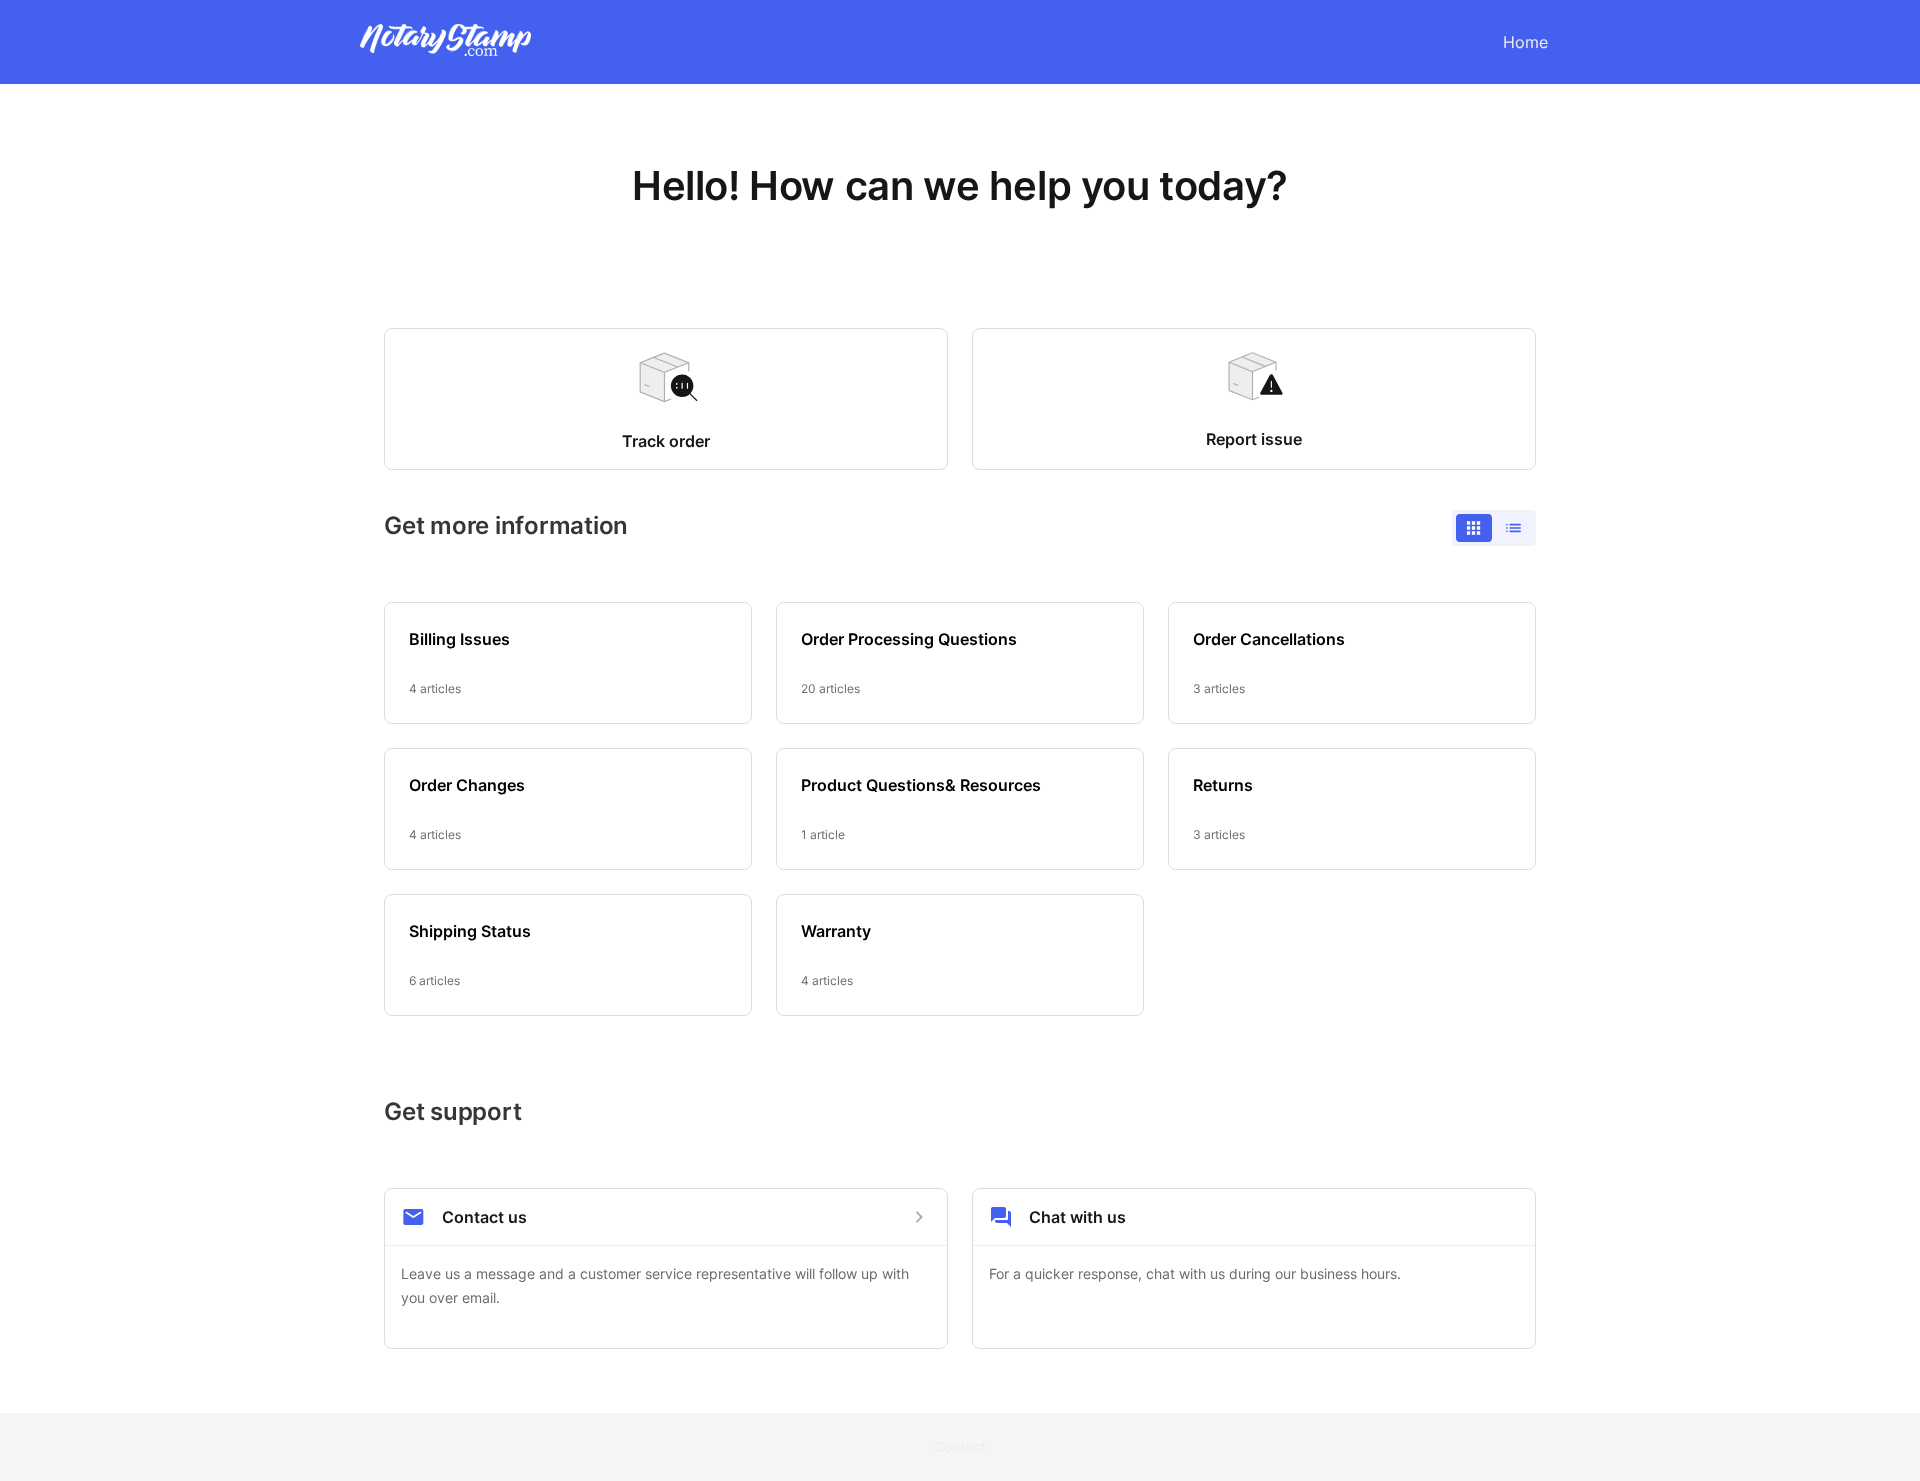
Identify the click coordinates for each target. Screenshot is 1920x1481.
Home (1525, 42)
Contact (960, 1446)
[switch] (1494, 528)
